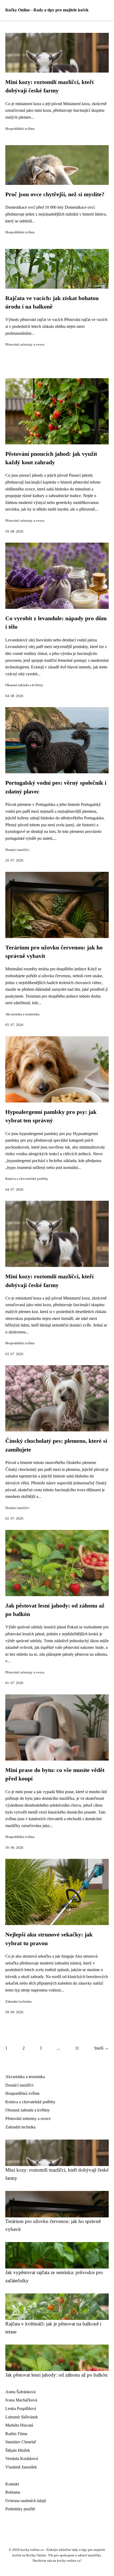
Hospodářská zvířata (20, 129)
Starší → (101, 2048)
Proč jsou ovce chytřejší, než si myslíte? (55, 194)
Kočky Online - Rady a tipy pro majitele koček (47, 10)
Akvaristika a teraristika (22, 1014)
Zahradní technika (18, 2002)
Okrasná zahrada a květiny (24, 685)
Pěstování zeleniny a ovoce (25, 345)
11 (77, 2048)
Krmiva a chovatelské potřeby (27, 1179)
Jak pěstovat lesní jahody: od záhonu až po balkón (56, 2375)
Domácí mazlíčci (17, 850)
